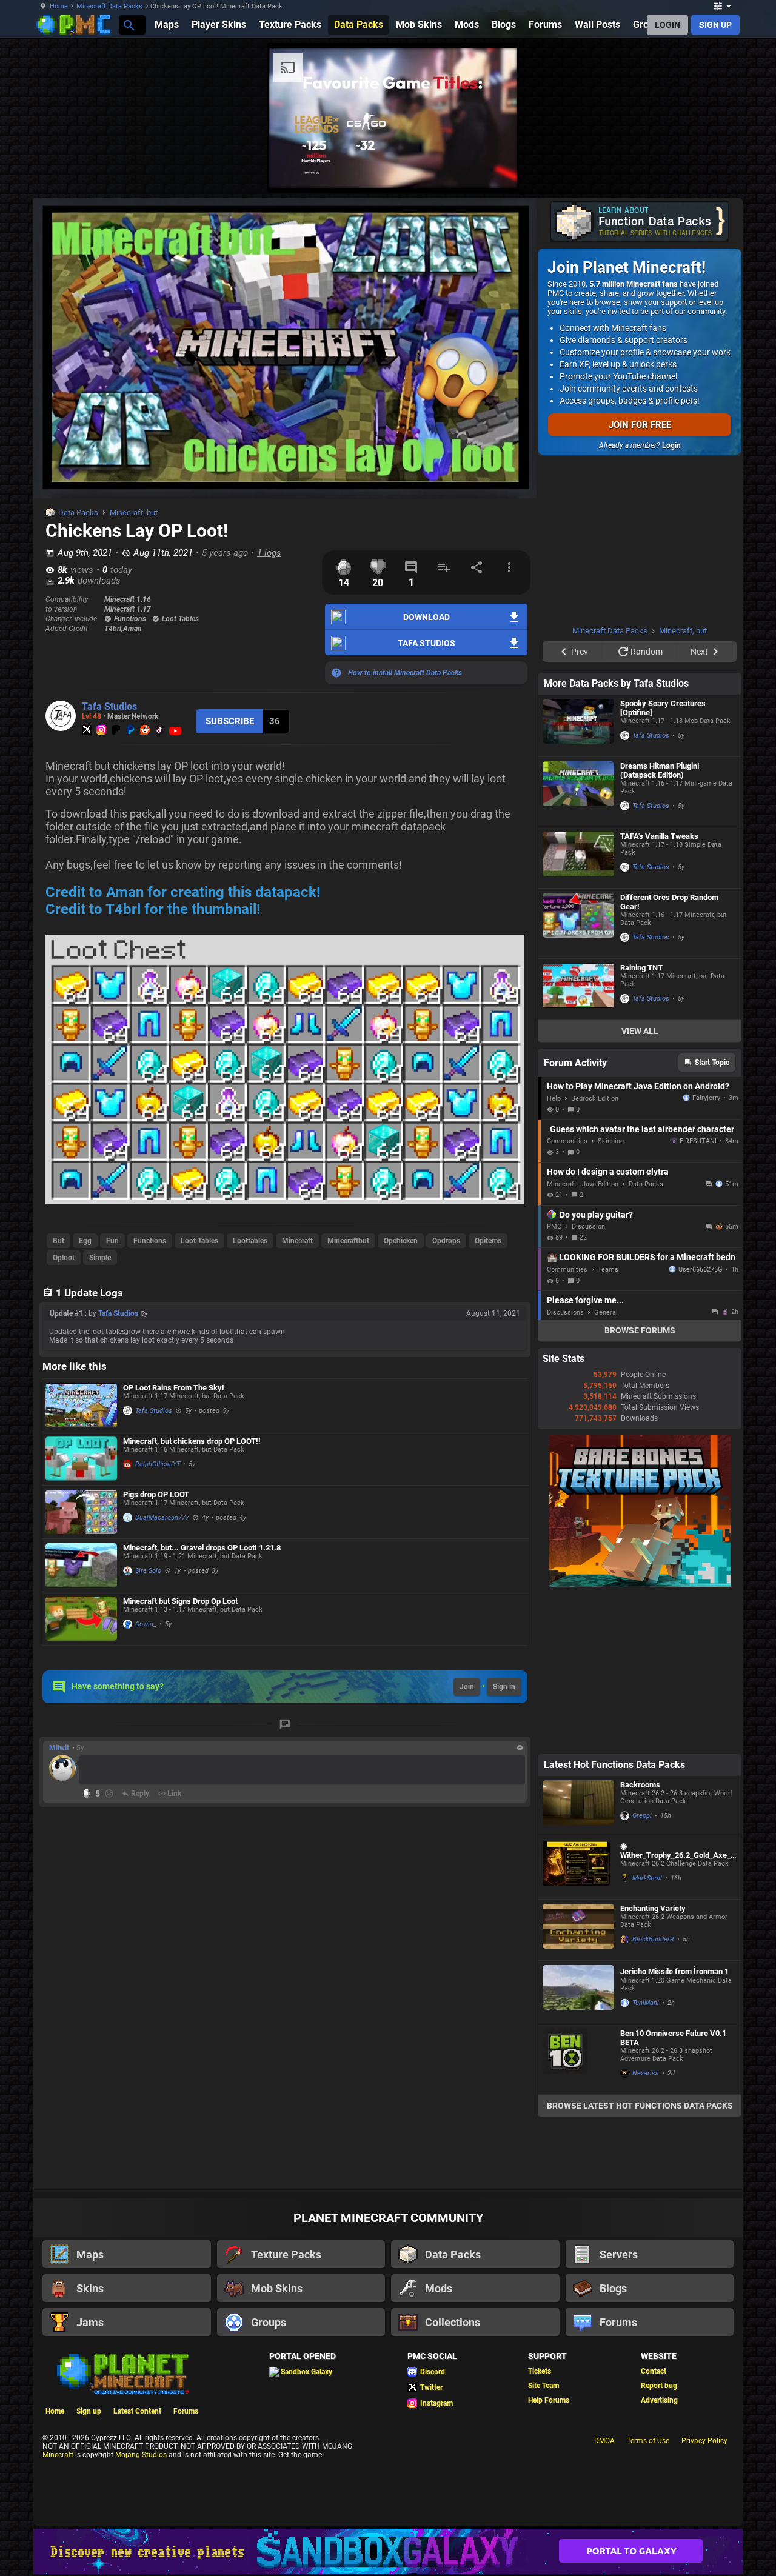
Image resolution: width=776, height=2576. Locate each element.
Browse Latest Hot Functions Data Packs (640, 2106)
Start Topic (712, 1063)
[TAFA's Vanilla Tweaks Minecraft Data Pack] (578, 858)
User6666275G (701, 1270)
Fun (112, 1241)
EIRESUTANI (698, 1141)
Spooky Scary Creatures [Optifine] (663, 708)
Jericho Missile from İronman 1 (674, 1971)
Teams (608, 1270)
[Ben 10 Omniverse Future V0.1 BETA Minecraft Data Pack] (578, 2059)
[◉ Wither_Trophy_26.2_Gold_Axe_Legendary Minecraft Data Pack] (578, 1868)
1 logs (269, 553)
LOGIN (667, 25)
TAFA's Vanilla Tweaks (659, 836)
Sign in (504, 1687)
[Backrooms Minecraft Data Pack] (578, 1806)
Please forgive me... (585, 1300)
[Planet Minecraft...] (128, 25)
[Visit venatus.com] (493, 169)
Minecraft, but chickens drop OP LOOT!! (192, 1441)
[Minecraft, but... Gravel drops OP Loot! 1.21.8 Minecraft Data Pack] (81, 1565)
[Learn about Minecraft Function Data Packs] (640, 222)
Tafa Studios (109, 706)
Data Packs (78, 512)
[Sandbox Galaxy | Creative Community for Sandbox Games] (388, 2551)
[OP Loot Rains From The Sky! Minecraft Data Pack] (81, 1405)
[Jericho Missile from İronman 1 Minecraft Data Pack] (578, 1992)
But (59, 1241)
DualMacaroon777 (162, 1517)
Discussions (565, 1313)
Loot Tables (199, 1241)
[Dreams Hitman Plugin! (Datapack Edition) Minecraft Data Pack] (578, 792)
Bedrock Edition (595, 1099)
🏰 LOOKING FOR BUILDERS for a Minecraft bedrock (641, 1257)
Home (59, 6)
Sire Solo (148, 1571)
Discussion (588, 1226)
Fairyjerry (706, 1098)
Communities (567, 1141)
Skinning (611, 1141)
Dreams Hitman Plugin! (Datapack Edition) (660, 770)
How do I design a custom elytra (608, 1172)
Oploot (64, 1258)
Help (554, 1099)
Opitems (488, 1241)
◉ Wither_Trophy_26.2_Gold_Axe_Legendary (677, 1850)
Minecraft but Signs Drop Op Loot (180, 1601)
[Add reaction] (109, 1794)
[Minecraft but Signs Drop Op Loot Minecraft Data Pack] (81, 1619)
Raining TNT (641, 968)
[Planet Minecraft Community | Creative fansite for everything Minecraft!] (122, 2373)
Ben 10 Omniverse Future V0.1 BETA (673, 2038)
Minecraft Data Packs (109, 6)
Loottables (250, 1241)
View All (640, 1031)
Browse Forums (640, 1330)
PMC (554, 1226)
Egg (85, 1241)
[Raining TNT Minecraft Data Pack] (578, 989)
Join (467, 1687)
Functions (150, 1241)
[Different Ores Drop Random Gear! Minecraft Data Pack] (578, 923)
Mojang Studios (141, 2455)
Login (671, 445)
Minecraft (297, 1241)
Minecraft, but (134, 512)
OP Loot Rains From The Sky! (174, 1388)
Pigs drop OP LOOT (156, 1494)
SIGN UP (715, 25)
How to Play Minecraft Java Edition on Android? (638, 1086)
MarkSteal (647, 1878)
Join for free (640, 425)
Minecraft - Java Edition (583, 1184)
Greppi (642, 1816)
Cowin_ (146, 1624)
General (606, 1313)
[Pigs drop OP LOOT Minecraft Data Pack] (81, 1512)
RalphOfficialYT (158, 1464)
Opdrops (446, 1241)
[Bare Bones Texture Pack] (640, 1584)
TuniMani (646, 2003)
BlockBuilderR (653, 1939)
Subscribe (230, 721)
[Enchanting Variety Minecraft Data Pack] (578, 1930)
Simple (100, 1258)
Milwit (59, 1748)
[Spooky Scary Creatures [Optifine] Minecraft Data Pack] (578, 726)
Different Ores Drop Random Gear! (669, 902)
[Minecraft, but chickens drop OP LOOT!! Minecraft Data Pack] (81, 1459)
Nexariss (646, 2073)
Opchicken (401, 1241)
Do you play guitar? (596, 1215)
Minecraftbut (348, 1241)
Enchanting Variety (653, 1908)
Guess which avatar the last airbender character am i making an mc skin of (643, 1129)
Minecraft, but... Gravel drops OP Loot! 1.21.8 (202, 1548)
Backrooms (640, 1785)
